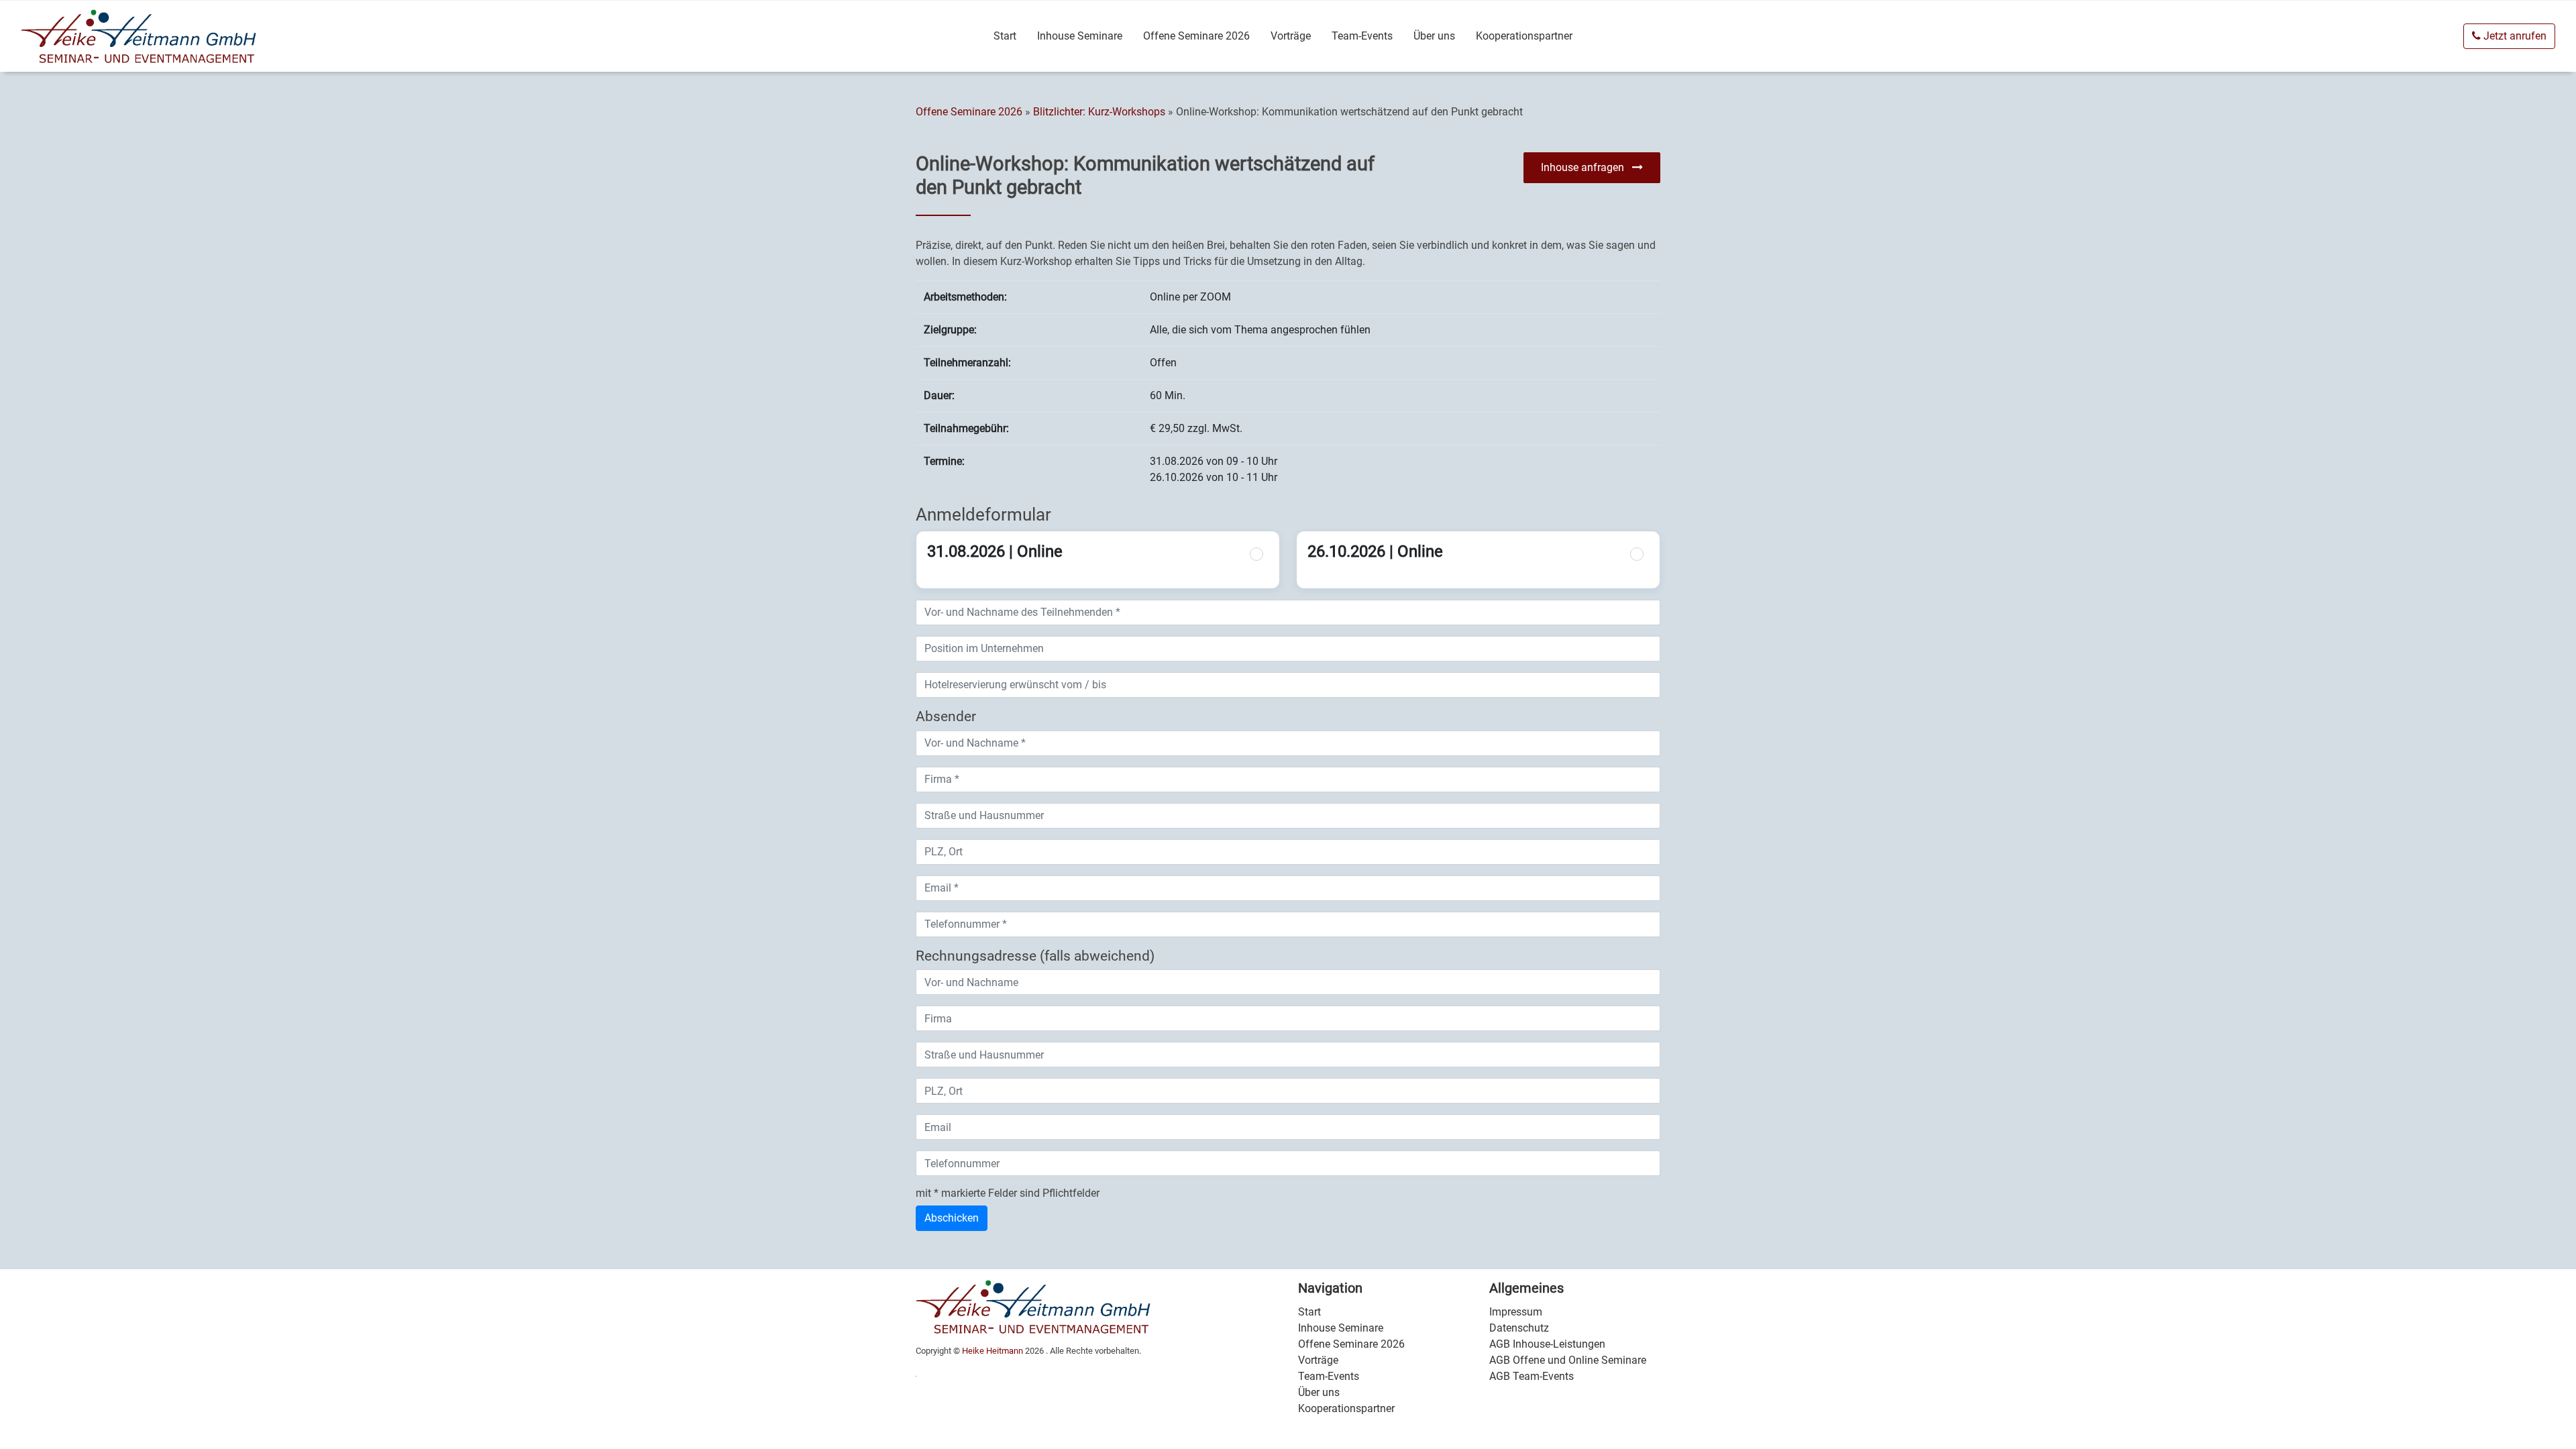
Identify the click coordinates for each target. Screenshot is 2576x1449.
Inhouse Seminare (1080, 36)
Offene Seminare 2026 (1196, 36)
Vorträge (1291, 36)
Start (1005, 36)
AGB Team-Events (1532, 1376)
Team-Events (1362, 36)
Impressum (1516, 1312)
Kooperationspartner (1524, 36)
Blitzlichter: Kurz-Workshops (1101, 112)
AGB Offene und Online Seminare (1568, 1360)
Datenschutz (1519, 1328)
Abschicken (952, 1218)
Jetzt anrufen (2514, 36)
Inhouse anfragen (1587, 167)
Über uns (1434, 36)
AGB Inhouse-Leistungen (1547, 1344)
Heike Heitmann (992, 1351)
